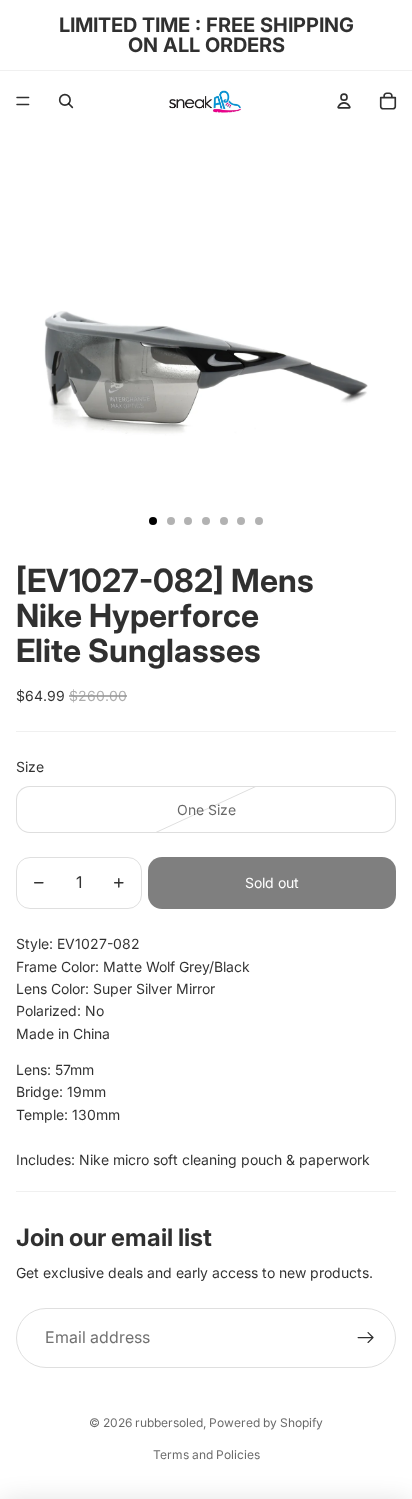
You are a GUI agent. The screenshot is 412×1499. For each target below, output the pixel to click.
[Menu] (23, 101)
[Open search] (66, 101)
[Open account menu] (344, 101)
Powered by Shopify (266, 1422)
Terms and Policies (206, 1454)
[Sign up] (366, 1338)
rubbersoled (169, 1422)
